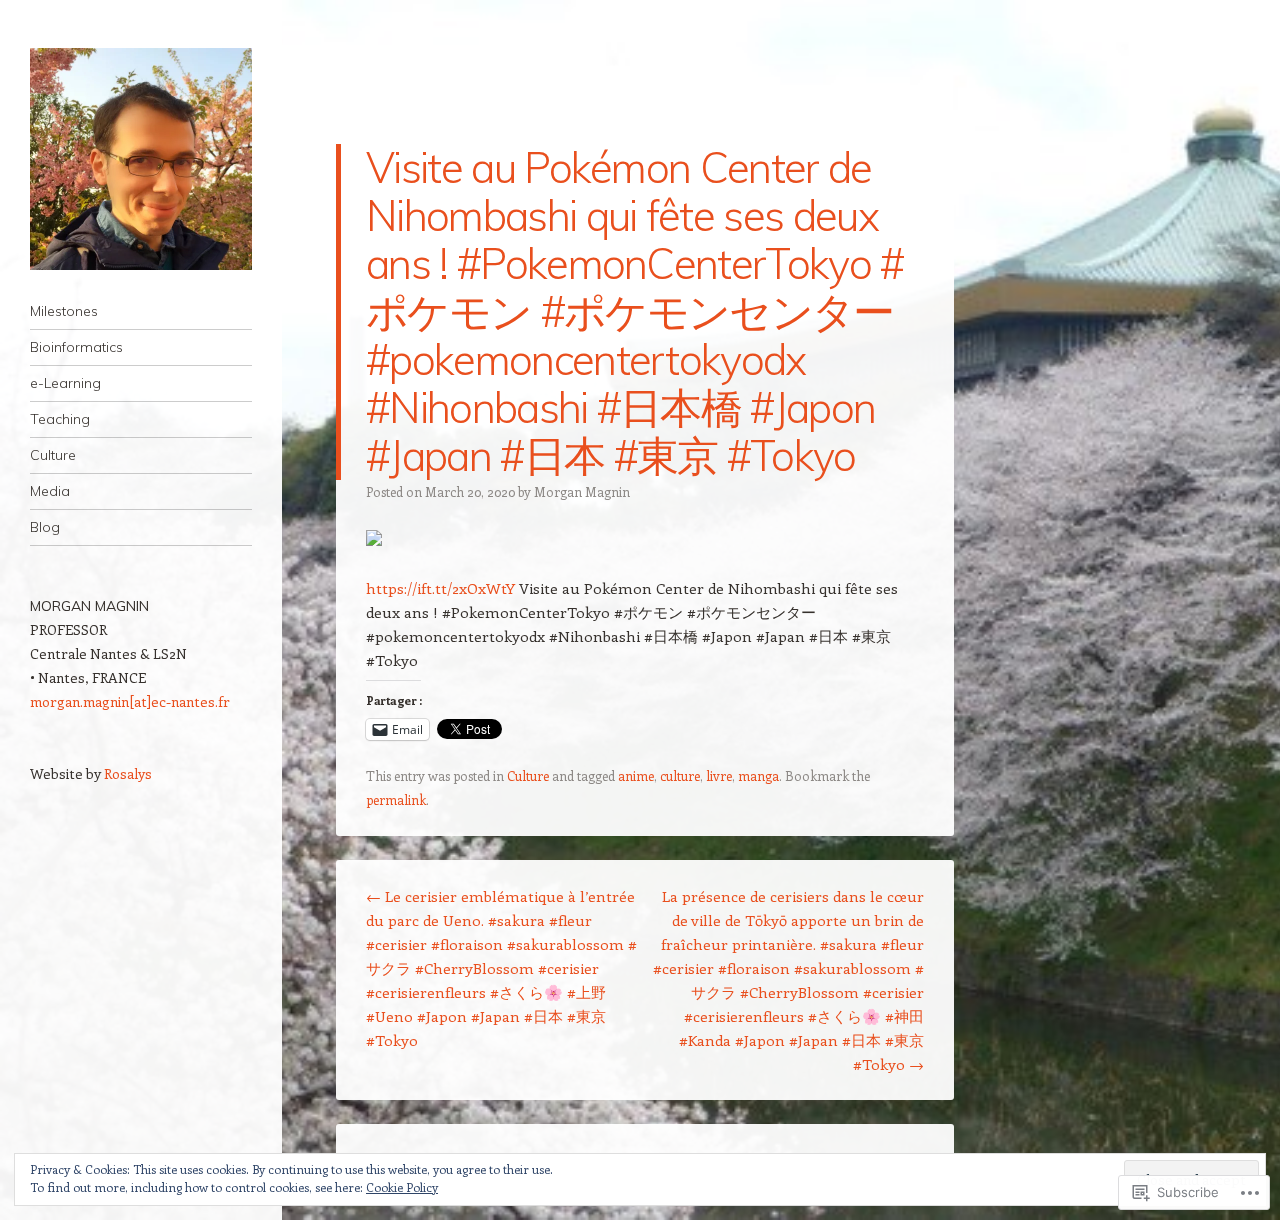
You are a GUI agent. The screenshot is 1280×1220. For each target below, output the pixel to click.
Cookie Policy (402, 1187)
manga (758, 775)
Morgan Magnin (582, 491)
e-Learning (65, 383)
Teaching (60, 419)
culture (680, 775)
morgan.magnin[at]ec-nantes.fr (130, 701)
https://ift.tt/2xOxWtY (440, 588)
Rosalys (128, 773)
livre (719, 775)
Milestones (64, 311)
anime (636, 775)
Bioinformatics (76, 347)
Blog (45, 527)
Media (50, 491)
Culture (53, 455)
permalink (396, 799)
